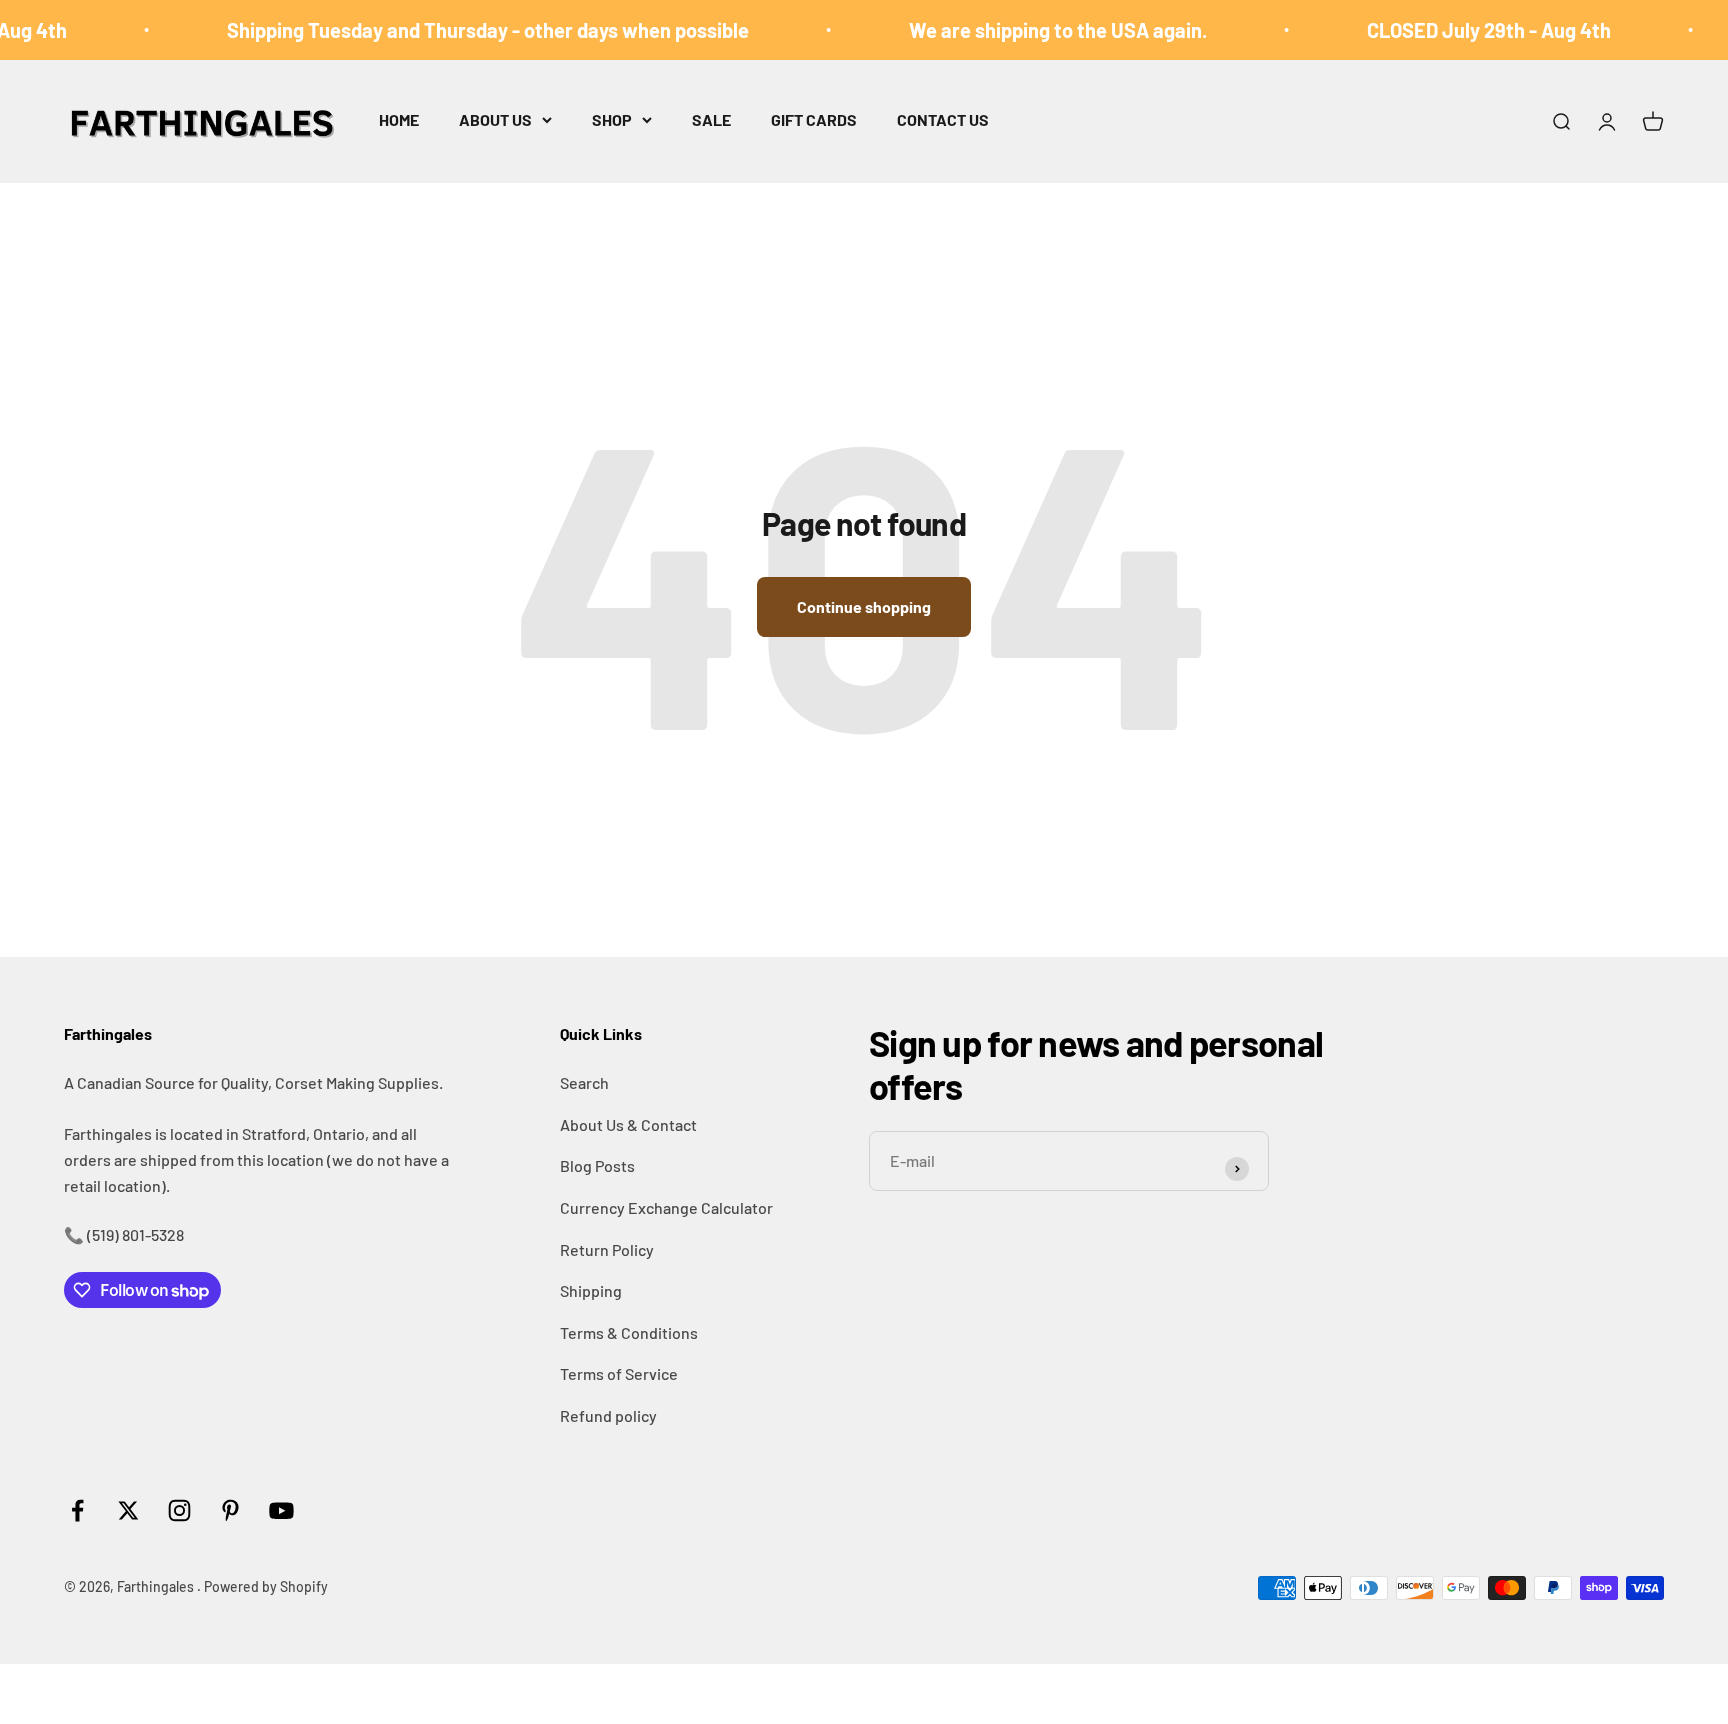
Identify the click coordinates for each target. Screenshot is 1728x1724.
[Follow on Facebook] (77, 1510)
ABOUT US (495, 119)
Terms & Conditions (629, 1332)
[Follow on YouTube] (281, 1510)
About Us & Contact (628, 1124)
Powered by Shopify (266, 1586)
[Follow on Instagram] (179, 1510)
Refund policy (608, 1415)
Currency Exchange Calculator (666, 1207)
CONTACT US (943, 119)
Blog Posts (597, 1165)
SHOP (612, 119)
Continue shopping (864, 606)
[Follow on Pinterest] (230, 1510)
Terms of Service (619, 1373)
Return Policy (607, 1249)
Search (584, 1082)
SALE (711, 119)
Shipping (591, 1290)
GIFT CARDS (814, 119)
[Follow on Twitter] (128, 1510)
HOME (399, 119)
